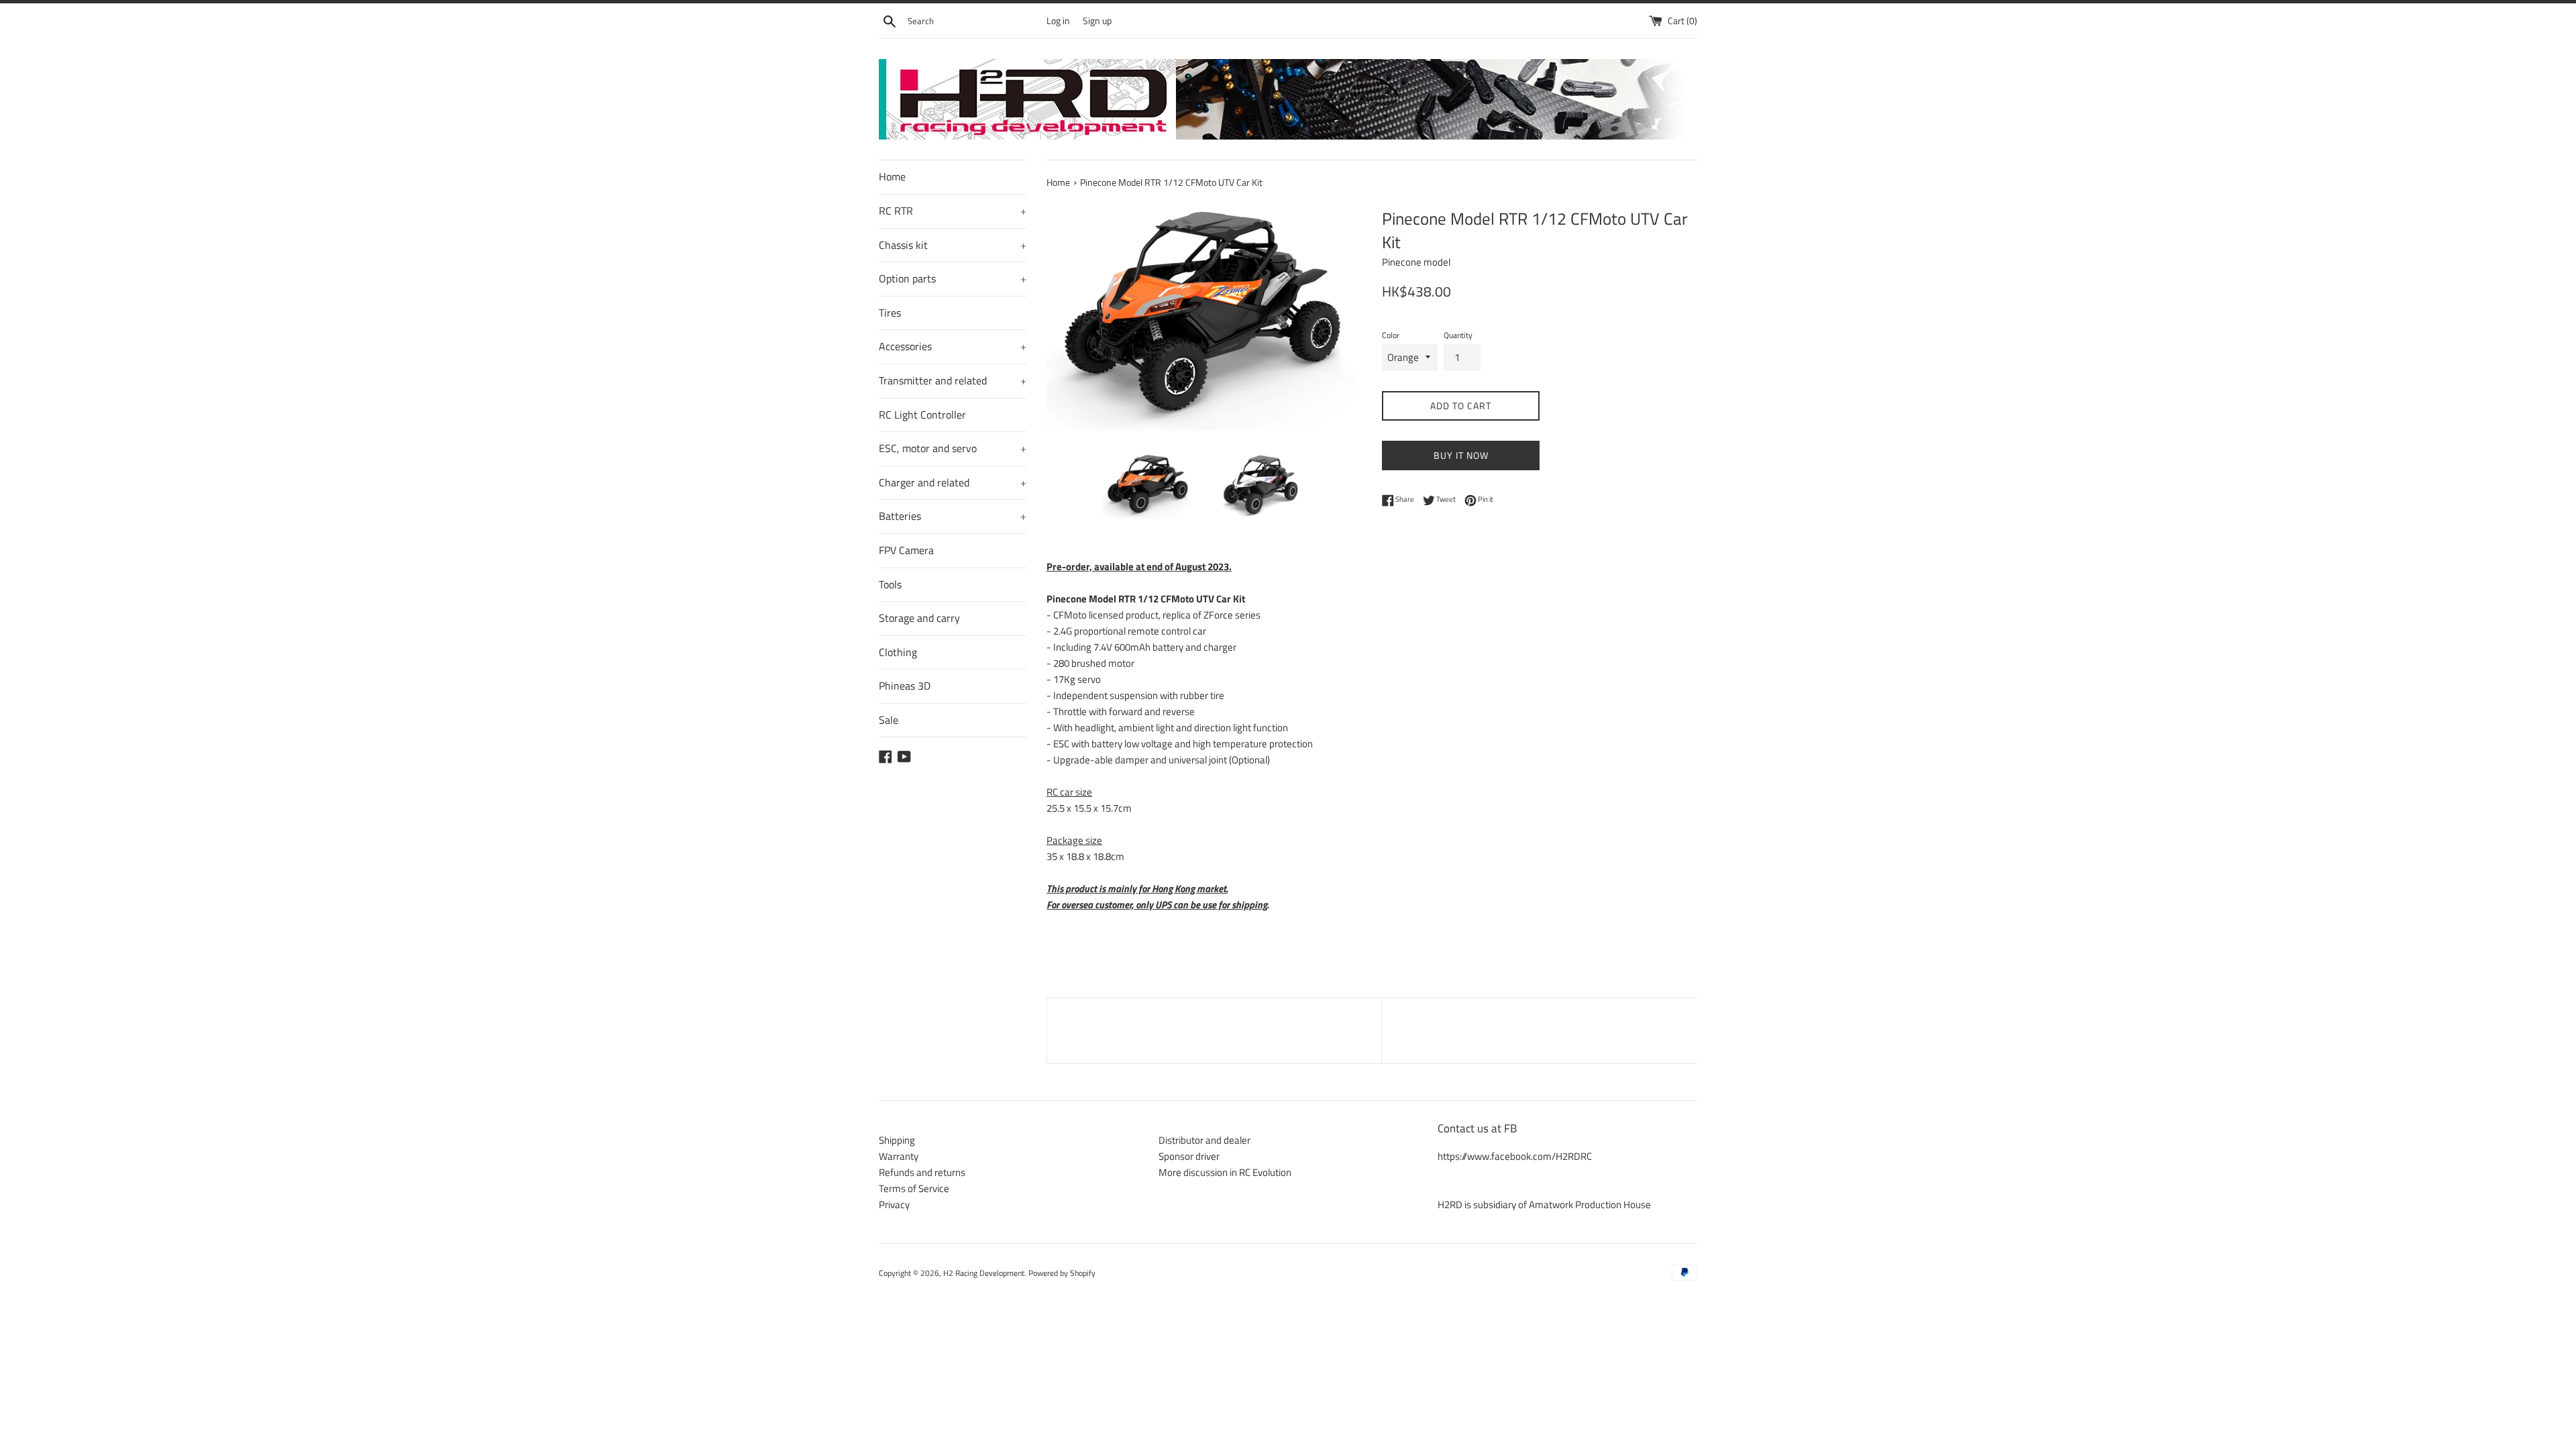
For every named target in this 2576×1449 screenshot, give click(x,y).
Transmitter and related (953, 380)
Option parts (953, 278)
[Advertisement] (1214, 1028)
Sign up (1097, 21)
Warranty (899, 1156)
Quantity (1458, 335)
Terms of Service (914, 1188)
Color (1391, 335)
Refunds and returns (922, 1172)
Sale (889, 720)
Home (892, 176)
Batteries (953, 516)
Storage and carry (919, 618)
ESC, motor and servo (953, 448)
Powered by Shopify (1062, 1273)
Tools (890, 584)
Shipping (897, 1140)
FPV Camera (906, 550)
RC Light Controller (922, 415)
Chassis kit (953, 245)
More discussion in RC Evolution (1225, 1172)
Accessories (953, 346)
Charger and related (953, 482)
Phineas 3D (905, 686)
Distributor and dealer (1204, 1140)
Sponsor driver (1189, 1156)
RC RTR (953, 211)
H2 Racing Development (984, 1273)
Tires (890, 313)
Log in (1058, 21)
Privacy (894, 1204)
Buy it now (1461, 455)
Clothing (898, 652)
